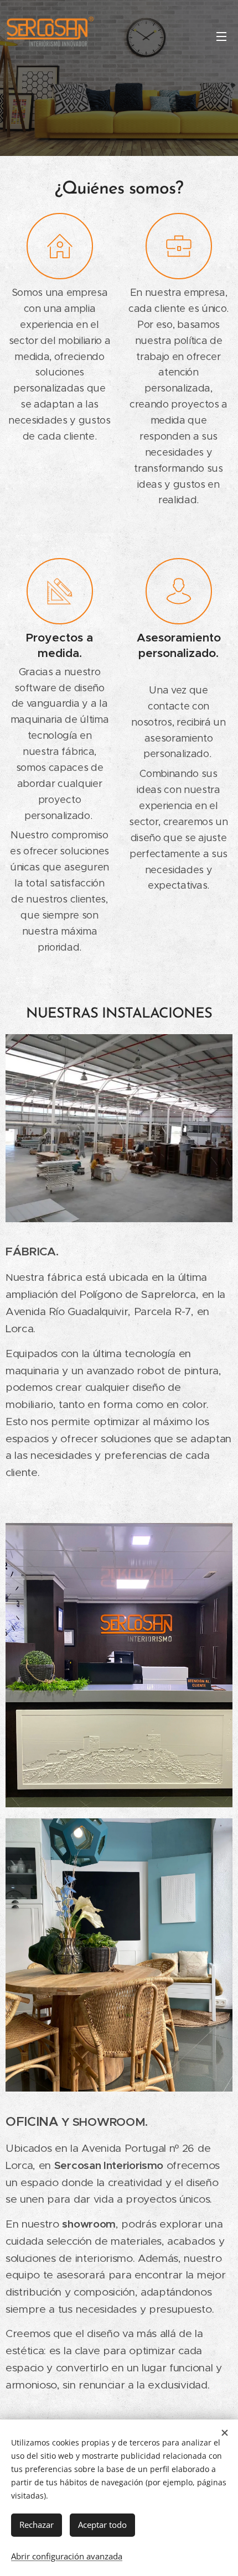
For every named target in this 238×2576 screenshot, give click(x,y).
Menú (221, 36)
